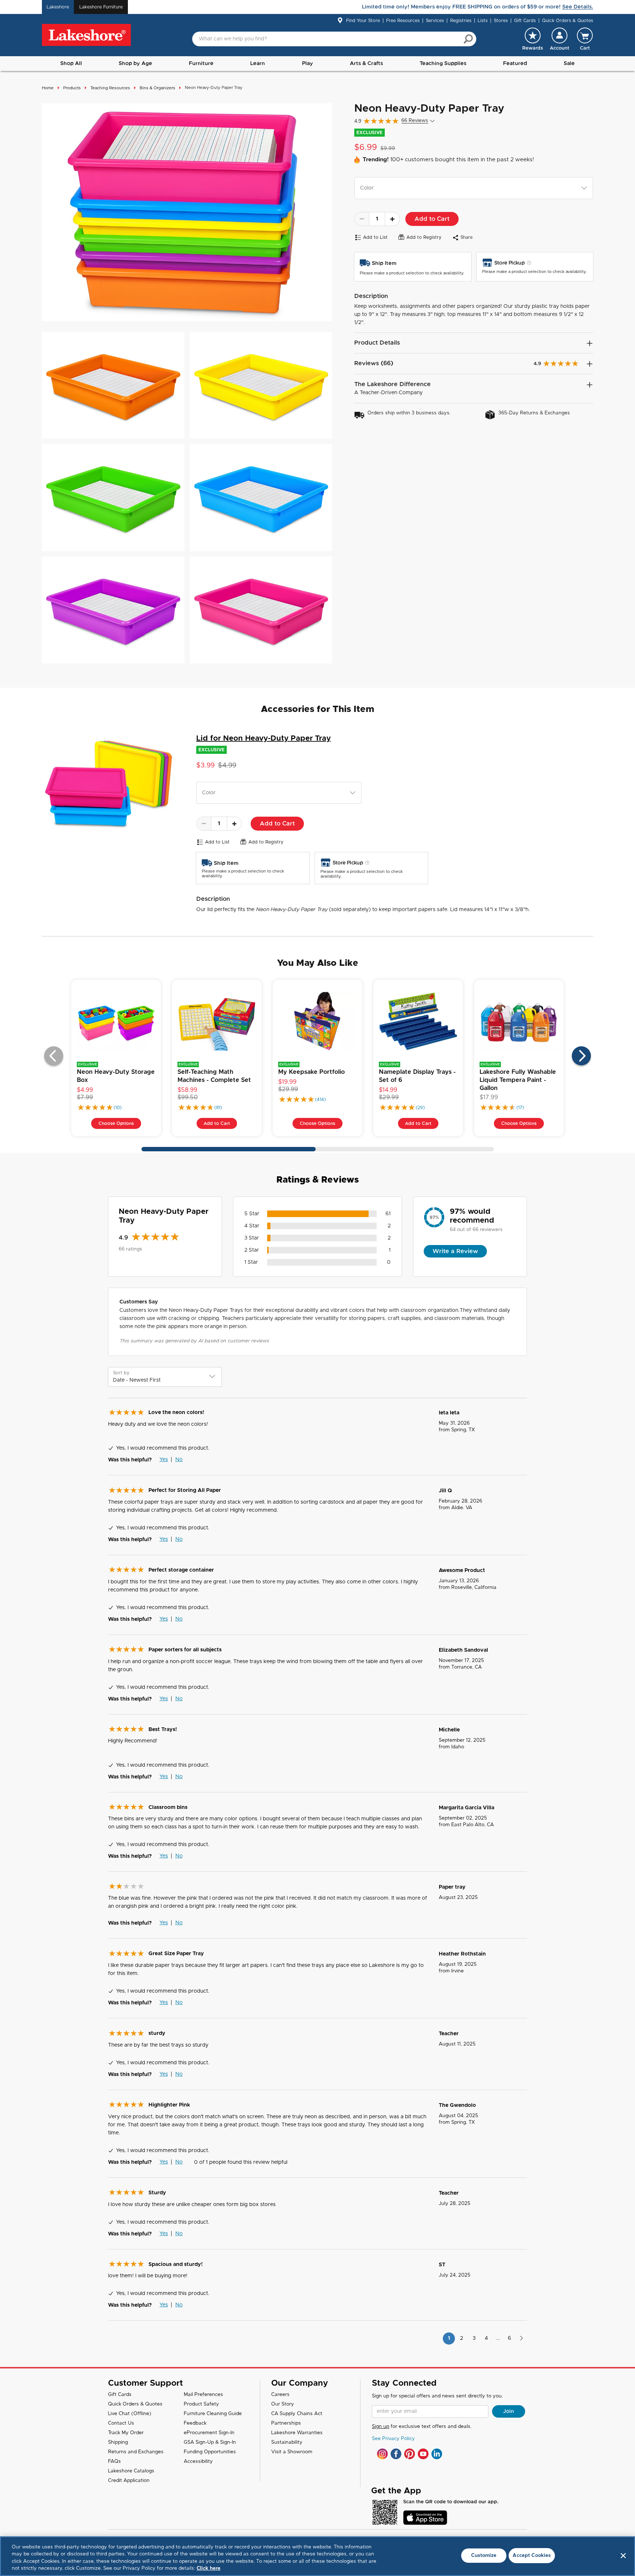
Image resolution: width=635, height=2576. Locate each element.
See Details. (578, 7)
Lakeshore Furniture (101, 7)
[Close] (623, 2555)
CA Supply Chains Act (297, 2414)
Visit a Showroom (292, 2452)
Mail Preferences (203, 2395)
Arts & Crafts (366, 64)
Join (509, 2411)
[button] (559, 39)
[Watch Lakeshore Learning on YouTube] (423, 2454)
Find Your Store (363, 21)
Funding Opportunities (210, 2452)
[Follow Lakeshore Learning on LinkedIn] (437, 2454)
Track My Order (126, 2433)
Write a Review (455, 1251)
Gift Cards (525, 21)
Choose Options (116, 1123)
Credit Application (129, 2481)
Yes (164, 1460)
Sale (569, 64)
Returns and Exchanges (136, 2452)
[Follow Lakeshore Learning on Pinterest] (410, 2454)
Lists (483, 21)
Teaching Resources (110, 88)
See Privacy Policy (393, 2439)
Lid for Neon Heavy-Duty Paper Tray (263, 738)
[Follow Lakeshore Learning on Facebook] (396, 2454)
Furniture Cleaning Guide (213, 2414)
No (179, 1460)
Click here (209, 2568)
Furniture (201, 64)
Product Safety (201, 2404)
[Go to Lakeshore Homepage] (86, 35)
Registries (461, 21)
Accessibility (198, 2462)
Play (308, 64)
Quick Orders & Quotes (568, 21)
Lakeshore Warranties (297, 2433)
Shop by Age (135, 64)
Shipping (118, 2442)
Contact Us (121, 2423)
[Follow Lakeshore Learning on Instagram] (382, 2454)
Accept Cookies (532, 2556)
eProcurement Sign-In (209, 2433)
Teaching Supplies (443, 64)
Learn (258, 64)
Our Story (283, 2404)
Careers (280, 2395)
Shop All (71, 64)
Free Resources (403, 21)
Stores (501, 21)
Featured (515, 64)
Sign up (381, 2427)
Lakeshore (58, 7)
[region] (317, 2556)
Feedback (195, 2423)
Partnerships (286, 2423)
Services (435, 21)
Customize (484, 2556)
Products (72, 88)
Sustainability (287, 2442)
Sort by (121, 1373)
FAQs (114, 2462)
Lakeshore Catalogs (131, 2471)
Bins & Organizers (157, 88)
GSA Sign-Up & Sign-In (210, 2442)
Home (48, 88)
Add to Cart (432, 219)
